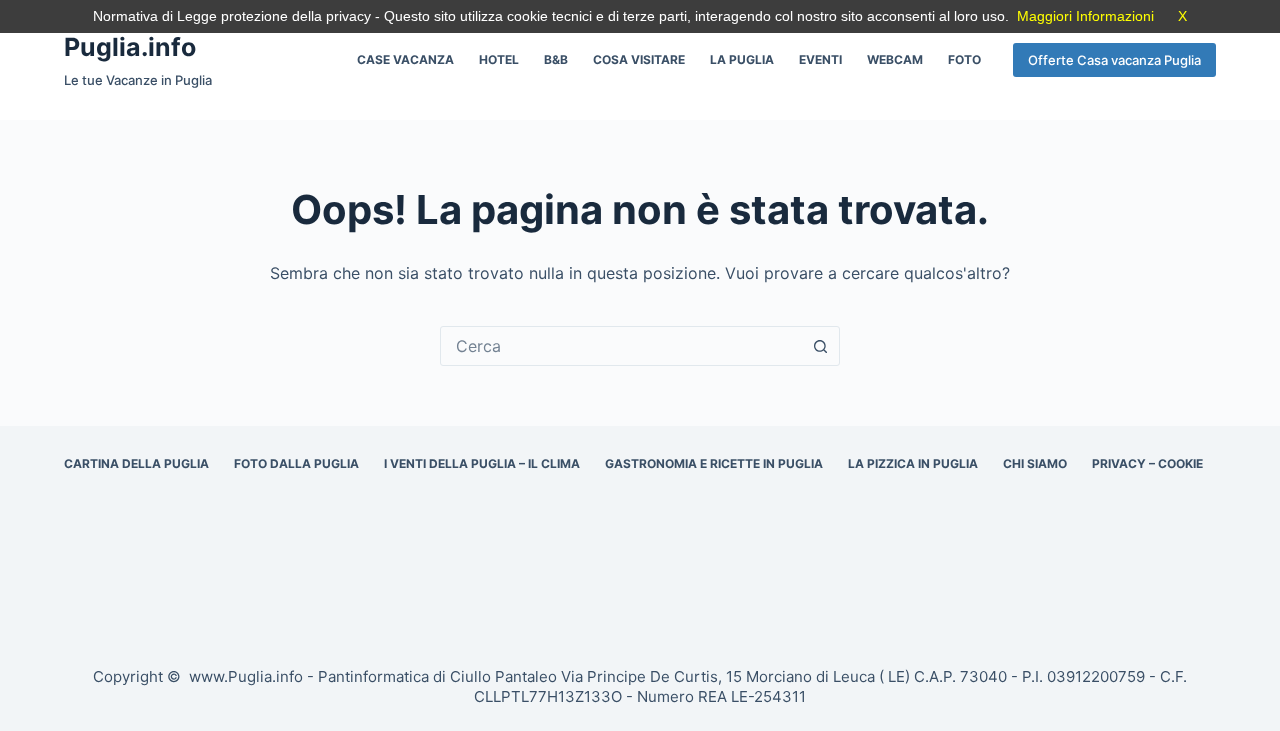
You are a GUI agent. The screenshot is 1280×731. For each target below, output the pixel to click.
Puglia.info (130, 47)
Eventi (820, 59)
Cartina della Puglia (136, 463)
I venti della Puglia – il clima (482, 463)
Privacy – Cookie (1147, 463)
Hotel (499, 59)
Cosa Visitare (639, 59)
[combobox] (621, 346)
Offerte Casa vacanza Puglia (1114, 60)
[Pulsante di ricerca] (820, 346)
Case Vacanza (405, 59)
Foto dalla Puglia (296, 463)
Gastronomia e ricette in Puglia (714, 463)
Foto (964, 59)
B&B (556, 59)
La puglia (742, 59)
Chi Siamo (1035, 463)
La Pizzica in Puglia (913, 463)
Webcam (895, 59)
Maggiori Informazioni (1085, 16)
